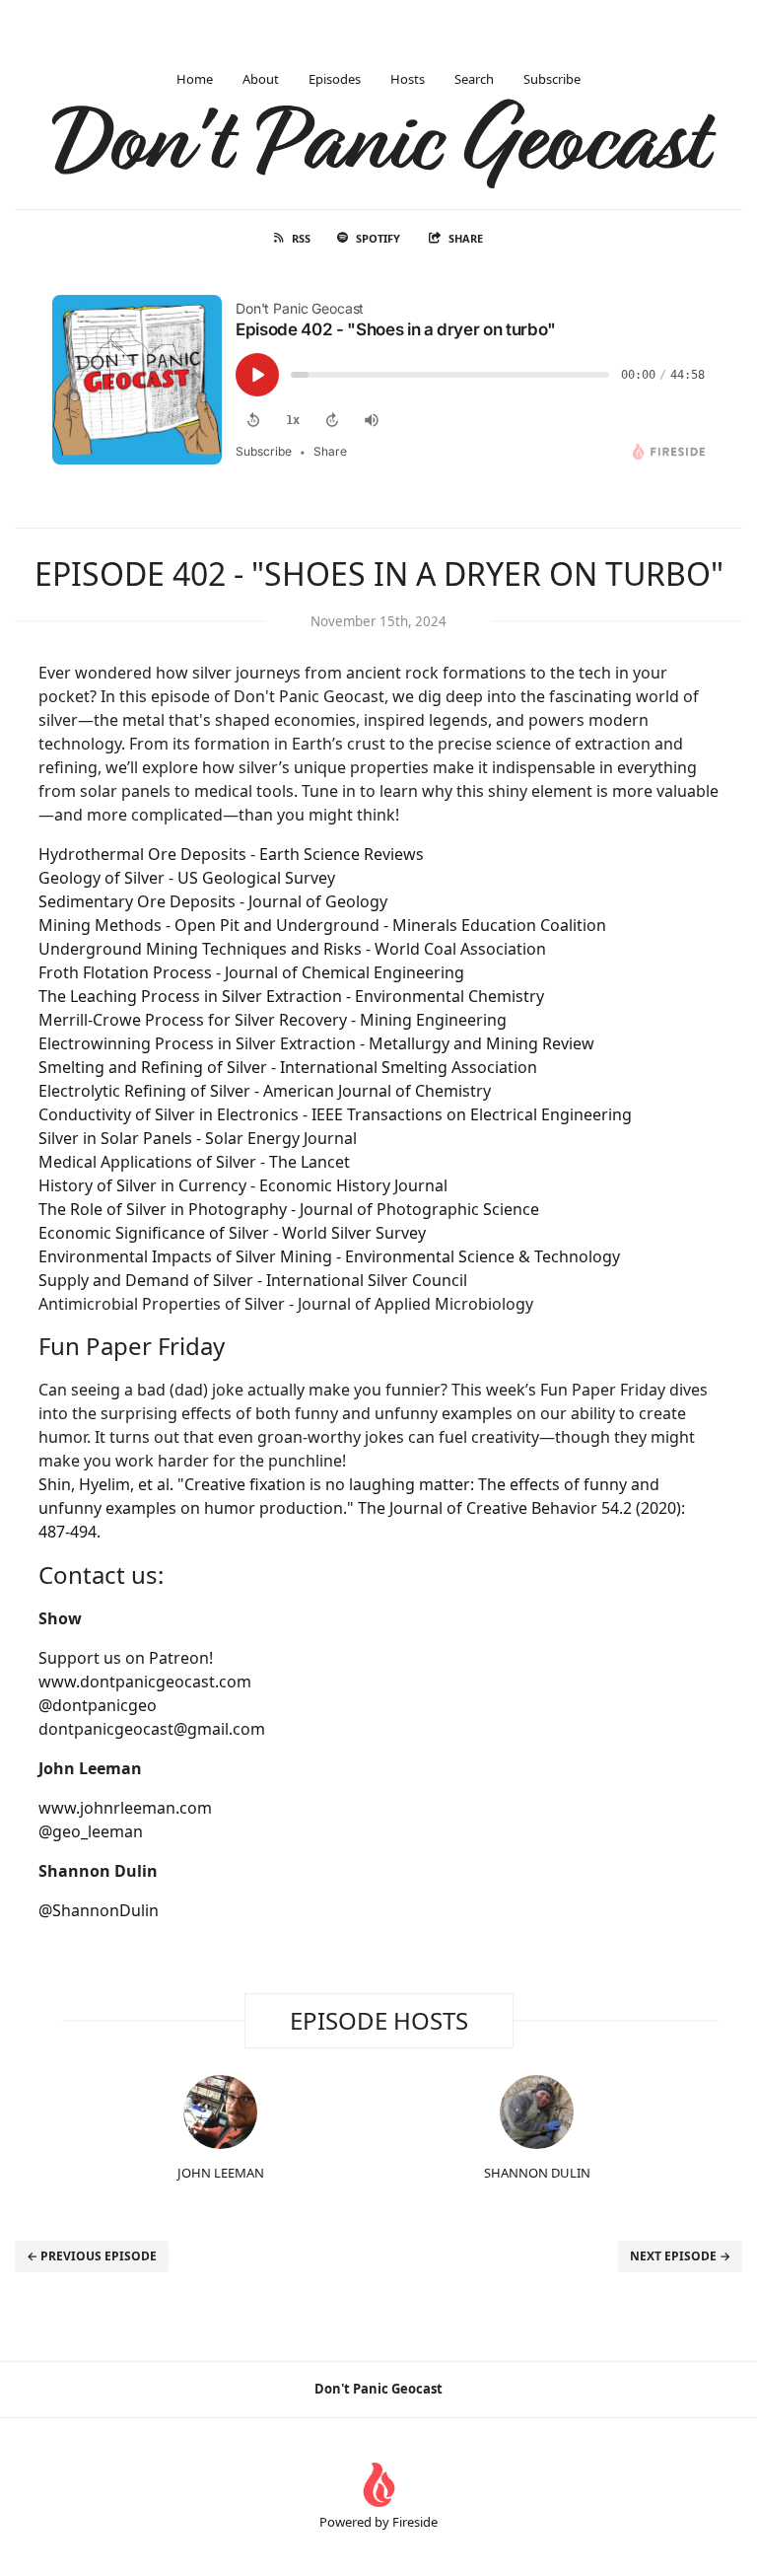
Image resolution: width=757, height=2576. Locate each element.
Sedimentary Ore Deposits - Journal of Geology (213, 901)
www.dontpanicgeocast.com (145, 1682)
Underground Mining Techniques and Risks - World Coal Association (292, 949)
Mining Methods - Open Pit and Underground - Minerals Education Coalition (322, 925)
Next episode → (680, 2256)
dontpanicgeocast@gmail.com (152, 1729)
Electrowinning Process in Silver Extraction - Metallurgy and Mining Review (316, 1043)
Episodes (335, 79)
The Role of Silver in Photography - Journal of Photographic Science (289, 1209)
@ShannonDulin (99, 1910)
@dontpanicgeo (98, 1705)
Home (195, 79)
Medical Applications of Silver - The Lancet (194, 1162)
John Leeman (221, 2173)
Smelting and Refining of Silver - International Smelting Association (288, 1067)
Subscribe (552, 79)
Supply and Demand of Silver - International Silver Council (253, 1280)
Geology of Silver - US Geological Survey (187, 878)
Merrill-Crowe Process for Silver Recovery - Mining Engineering (273, 1020)
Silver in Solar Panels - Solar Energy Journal (198, 1138)
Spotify (378, 238)
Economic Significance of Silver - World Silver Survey (232, 1233)
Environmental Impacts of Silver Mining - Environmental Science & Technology (329, 1256)
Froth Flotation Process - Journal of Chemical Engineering (251, 972)
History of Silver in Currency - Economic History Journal (243, 1185)
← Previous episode (92, 2256)
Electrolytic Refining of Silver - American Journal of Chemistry (265, 1091)
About (261, 79)
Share (466, 238)
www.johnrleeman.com (125, 1808)
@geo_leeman (91, 1831)
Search (474, 79)
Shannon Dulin (537, 2173)
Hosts (408, 79)
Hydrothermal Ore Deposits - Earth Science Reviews (231, 854)
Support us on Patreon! (126, 1658)
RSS (301, 238)
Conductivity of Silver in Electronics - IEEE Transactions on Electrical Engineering (335, 1114)
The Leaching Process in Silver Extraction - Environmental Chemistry (291, 996)
